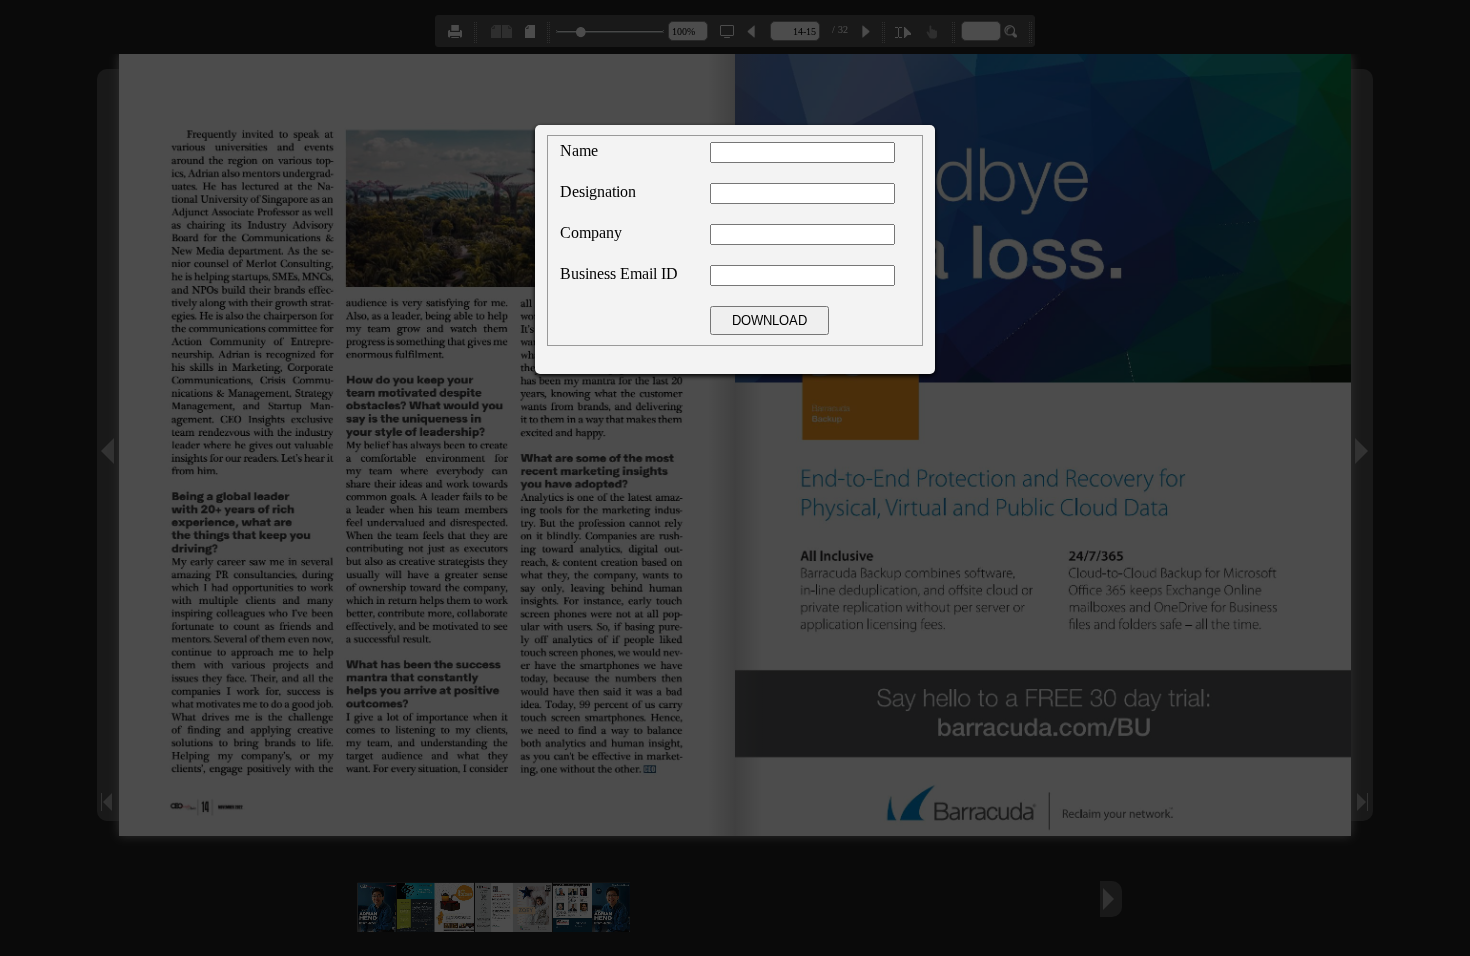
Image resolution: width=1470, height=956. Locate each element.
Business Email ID (619, 273)
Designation (598, 191)
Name (579, 150)
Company (591, 232)
